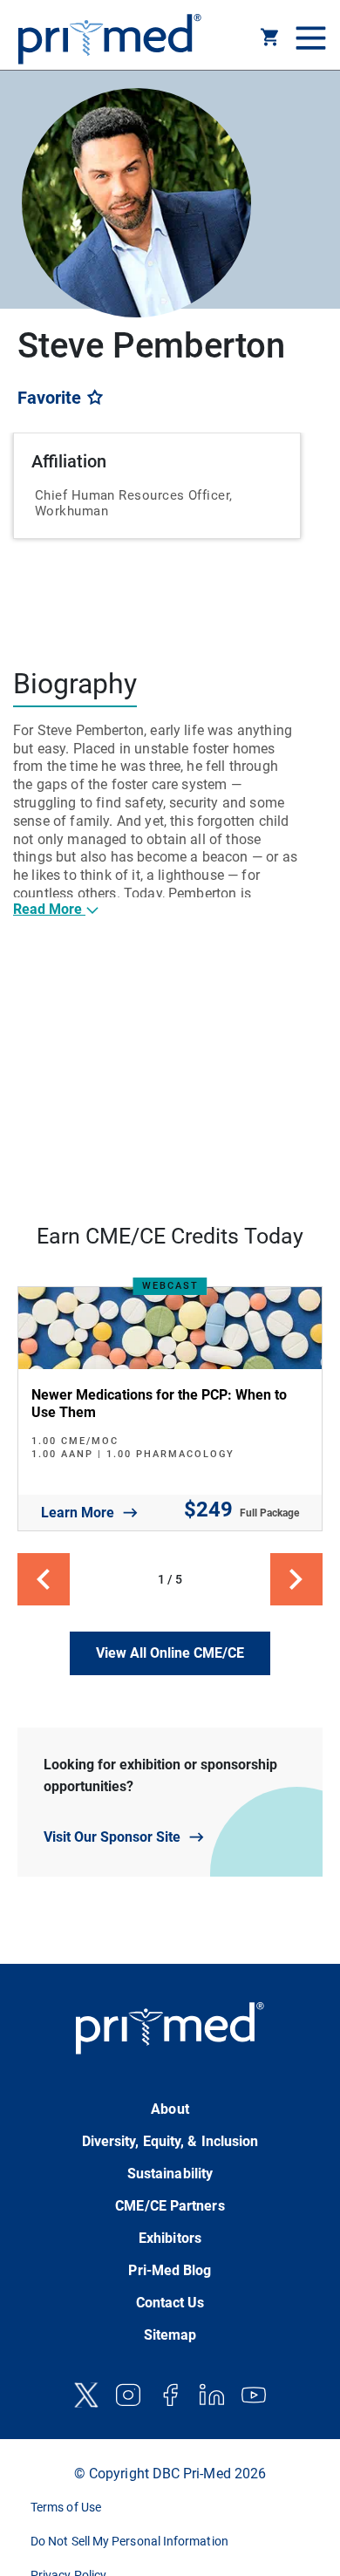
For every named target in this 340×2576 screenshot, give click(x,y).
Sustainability (170, 2174)
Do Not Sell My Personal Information (129, 2541)
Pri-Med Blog (170, 2270)
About (170, 2109)
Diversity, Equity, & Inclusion (170, 2141)
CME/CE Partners (170, 2206)
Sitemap (170, 2335)
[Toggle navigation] (309, 39)
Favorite (51, 398)
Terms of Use (66, 2507)
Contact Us (170, 2303)
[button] (270, 40)
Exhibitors (170, 2238)
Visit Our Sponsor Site (112, 1837)
